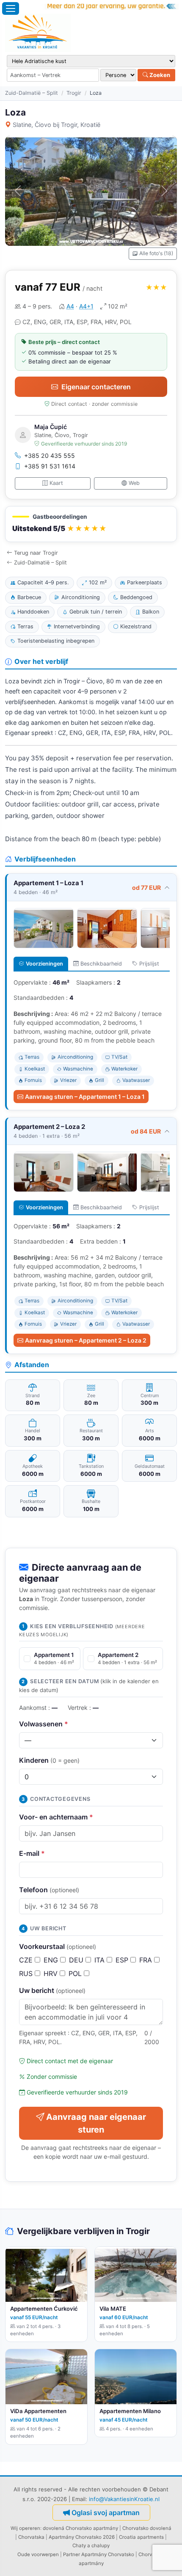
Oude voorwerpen (38, 2554)
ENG (52, 1960)
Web (134, 483)
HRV (52, 1973)
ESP (123, 1960)
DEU (77, 1960)
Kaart (56, 483)
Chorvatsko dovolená (147, 2528)
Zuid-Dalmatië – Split (32, 93)
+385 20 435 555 (50, 455)
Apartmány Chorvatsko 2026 (82, 2537)
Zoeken (159, 75)
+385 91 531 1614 (50, 466)
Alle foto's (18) (156, 253)
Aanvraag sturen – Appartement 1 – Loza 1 (85, 1097)
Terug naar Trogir (36, 553)
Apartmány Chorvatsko (108, 2554)
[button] (91, 524)
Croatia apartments (141, 2537)
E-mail (32, 1853)
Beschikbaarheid (101, 964)
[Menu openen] (11, 8)
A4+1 (86, 306)
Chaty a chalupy (91, 2546)
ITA (101, 1960)
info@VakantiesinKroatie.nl (124, 2499)
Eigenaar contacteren (96, 387)
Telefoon (49, 1890)
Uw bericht (52, 1990)
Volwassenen (44, 1724)
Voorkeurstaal (58, 1946)
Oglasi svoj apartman (106, 2513)
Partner (72, 2554)
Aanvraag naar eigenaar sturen (96, 2123)
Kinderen (49, 1760)
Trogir (74, 93)
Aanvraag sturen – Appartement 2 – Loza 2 (86, 1340)
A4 (70, 306)
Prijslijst (149, 964)
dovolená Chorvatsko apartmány (80, 2528)
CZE (27, 1960)
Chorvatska (31, 2537)
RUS (27, 1973)
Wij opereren (25, 2528)
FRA (147, 1960)
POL (76, 1973)
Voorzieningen (44, 964)
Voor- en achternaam (56, 1817)
